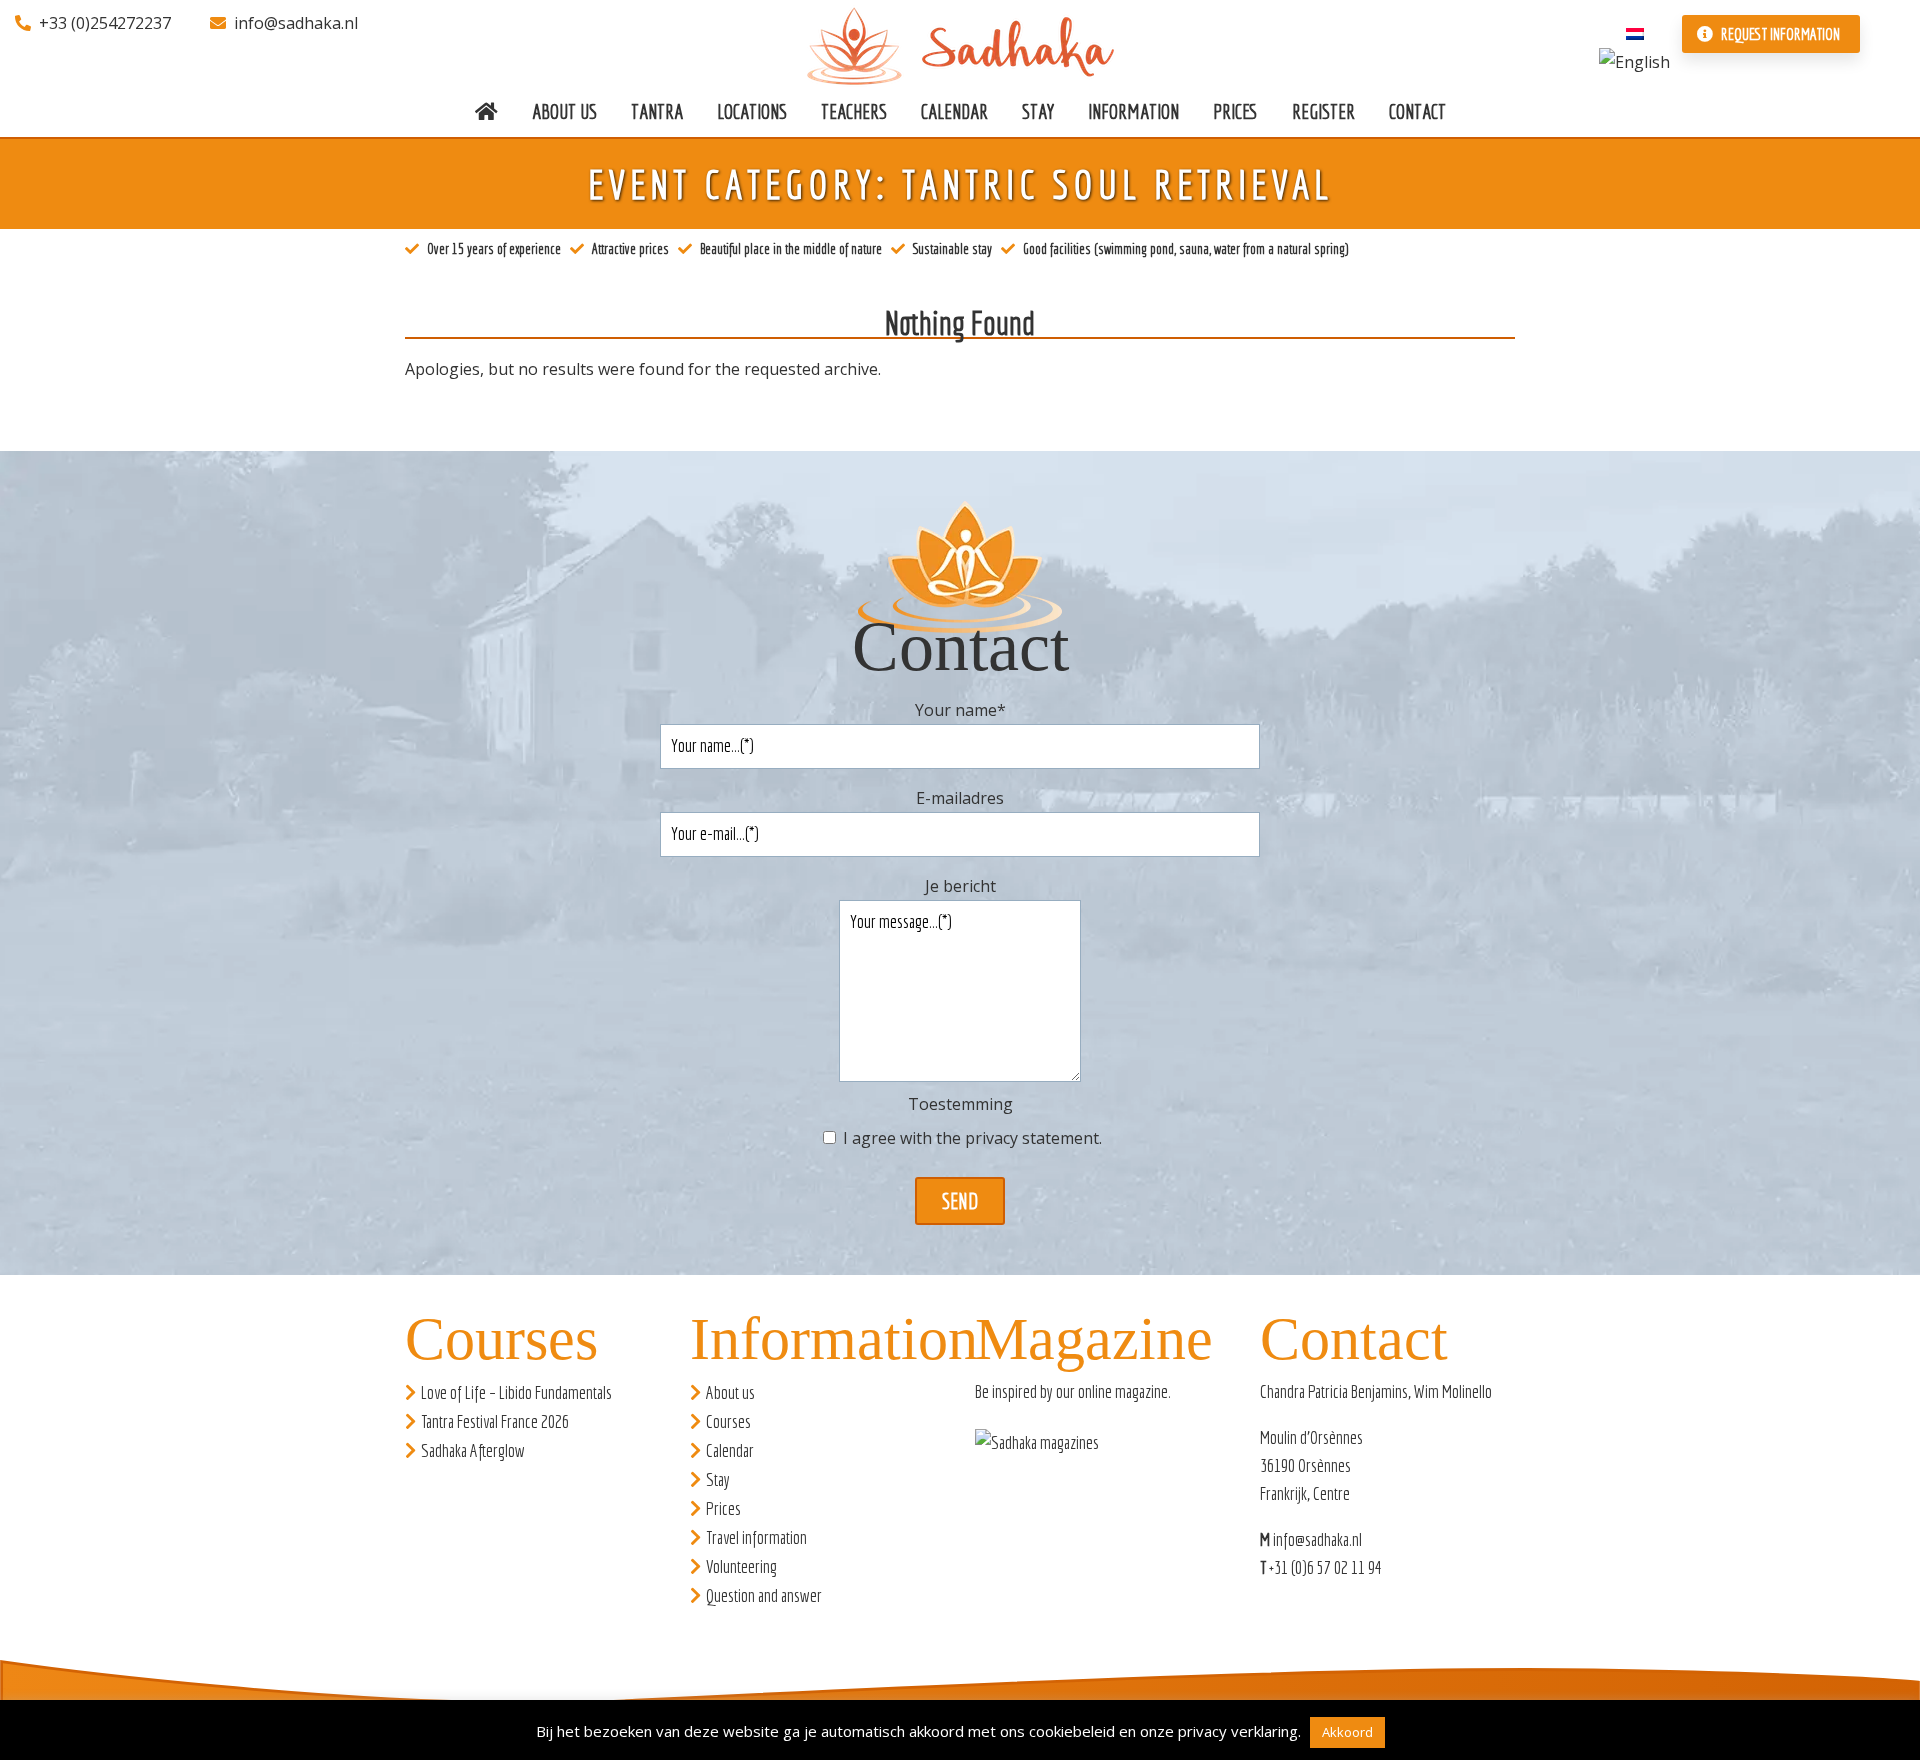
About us (730, 1392)
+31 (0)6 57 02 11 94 (1325, 1567)
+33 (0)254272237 (105, 23)
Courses (728, 1421)
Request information (1779, 34)
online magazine (1123, 1391)
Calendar (730, 1450)
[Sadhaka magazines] (1047, 1448)
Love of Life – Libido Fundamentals (516, 1392)
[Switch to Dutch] (1635, 32)
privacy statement (1032, 1138)
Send (960, 1201)
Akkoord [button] (1347, 1732)
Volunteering (741, 1566)
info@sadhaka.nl (296, 23)
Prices (723, 1508)
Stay (718, 1479)
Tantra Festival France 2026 (495, 1421)
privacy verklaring (1238, 1731)
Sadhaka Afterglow (473, 1450)
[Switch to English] (1634, 60)
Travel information (756, 1537)
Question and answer (764, 1595)
